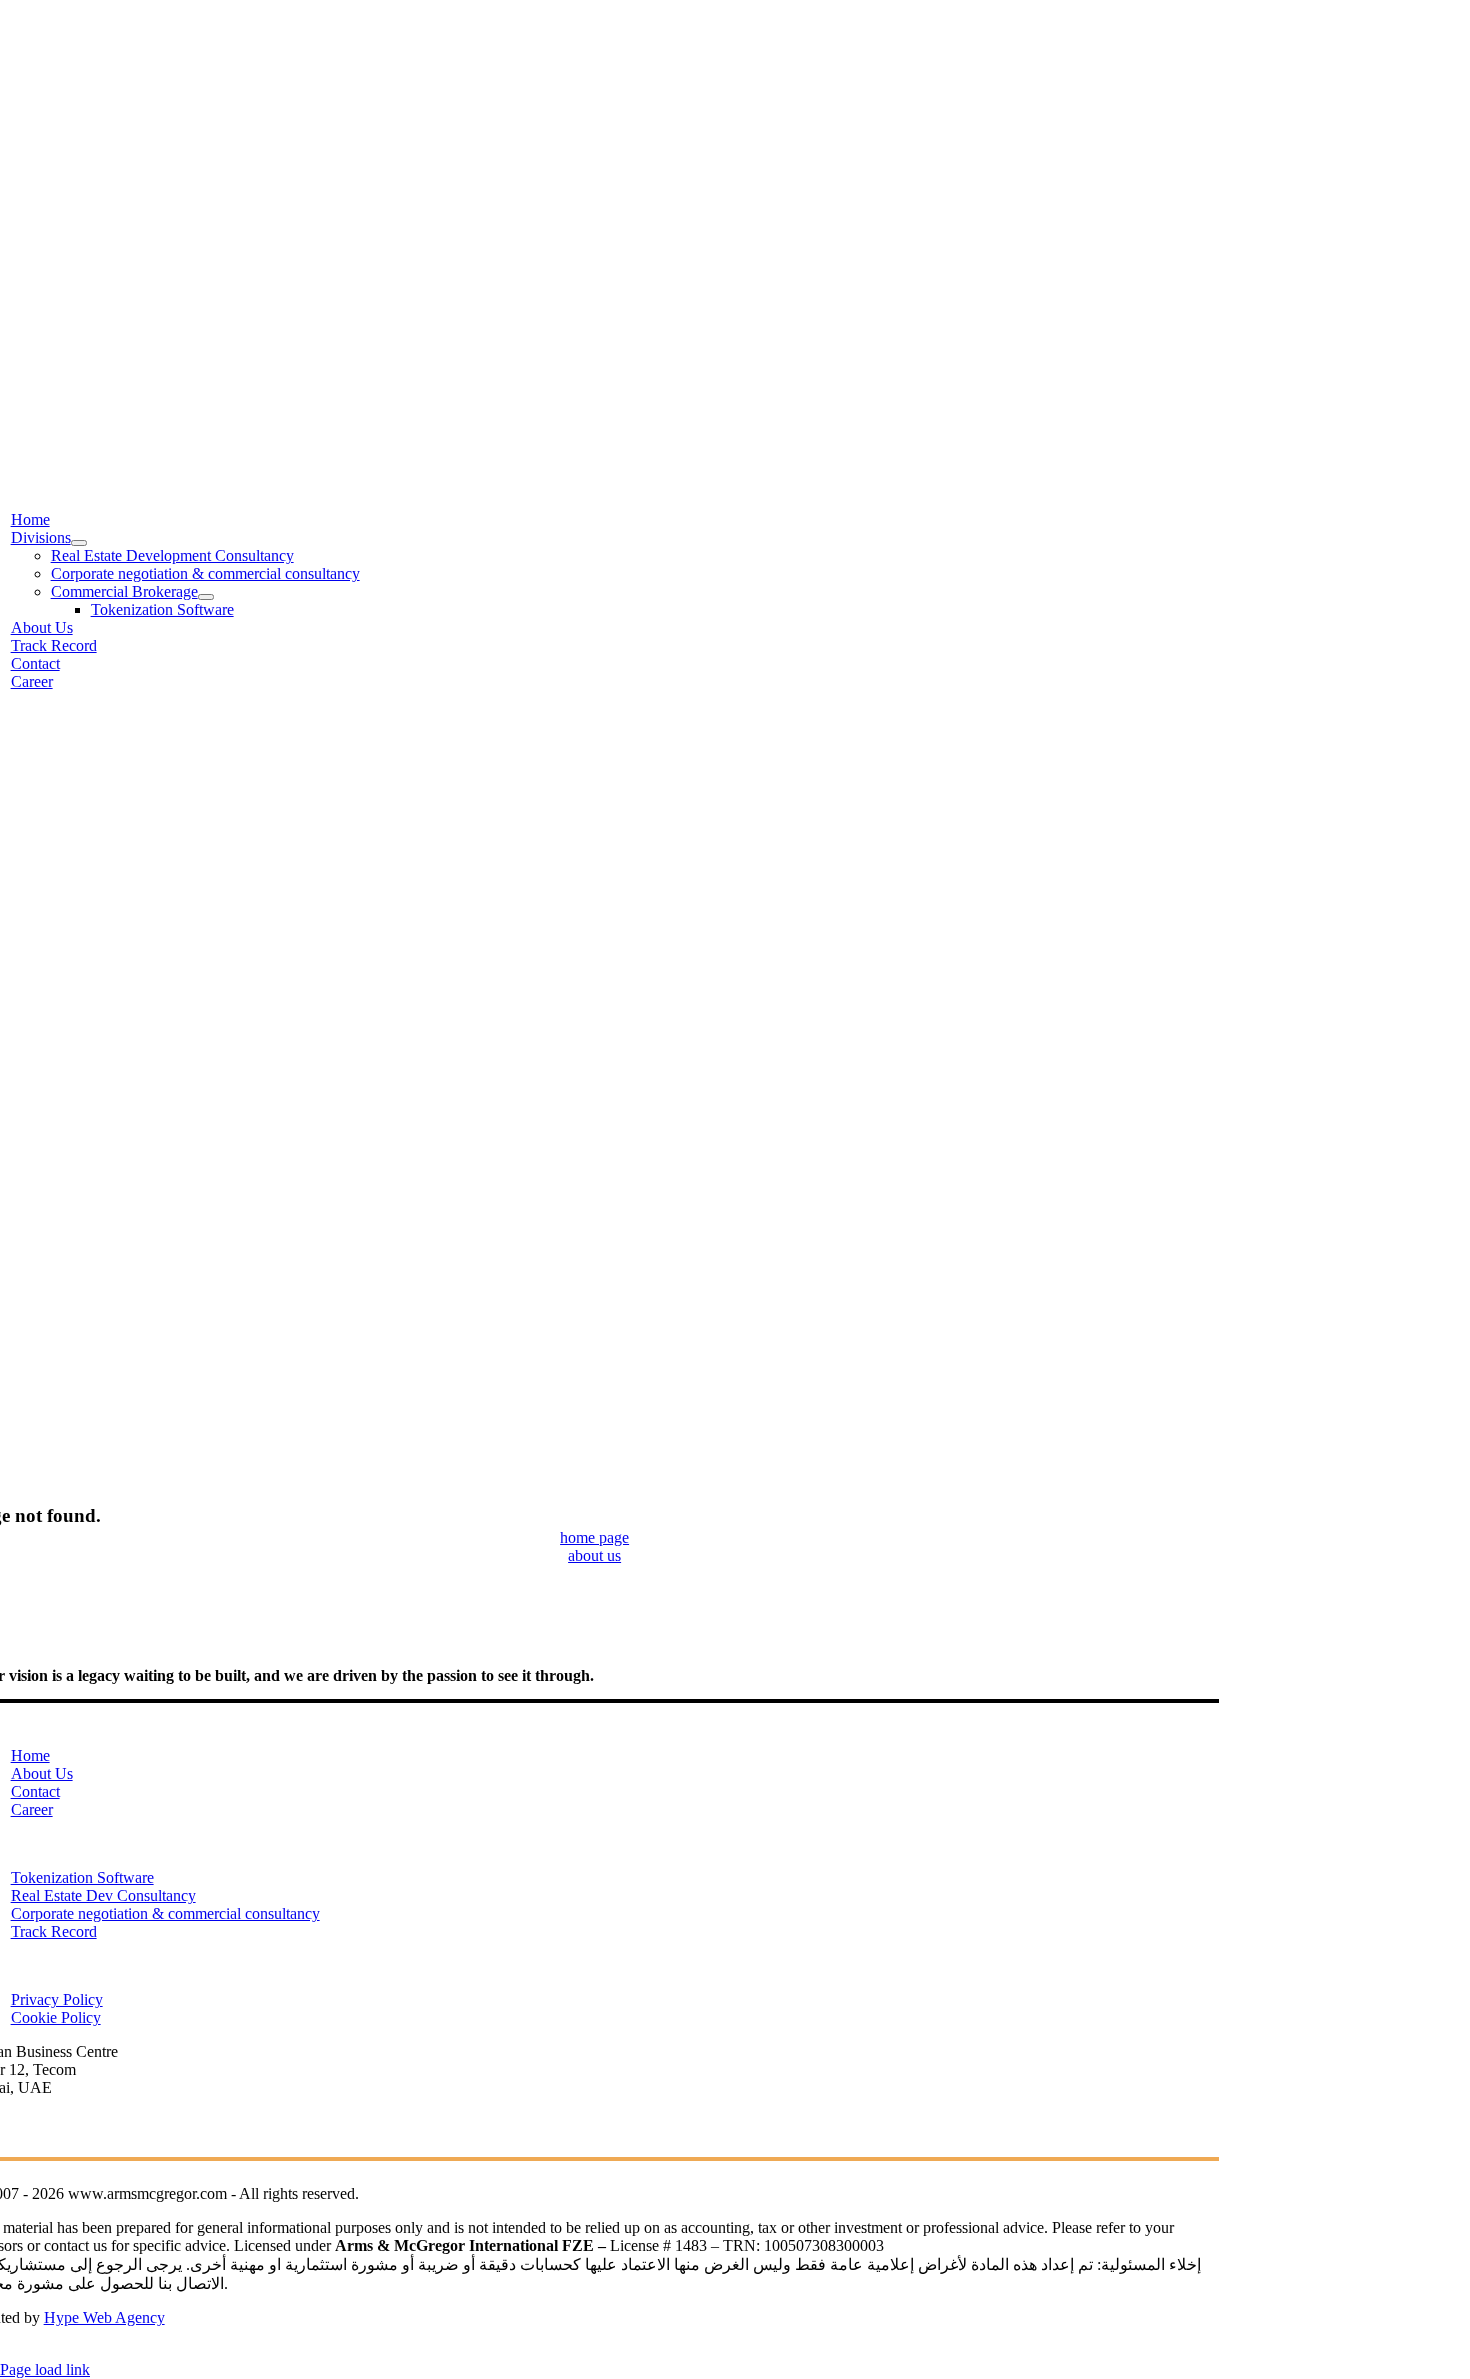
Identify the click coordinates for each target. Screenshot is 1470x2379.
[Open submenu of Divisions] (79, 543)
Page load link (45, 2369)
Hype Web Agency (104, 2317)
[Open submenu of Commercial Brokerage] (206, 597)
